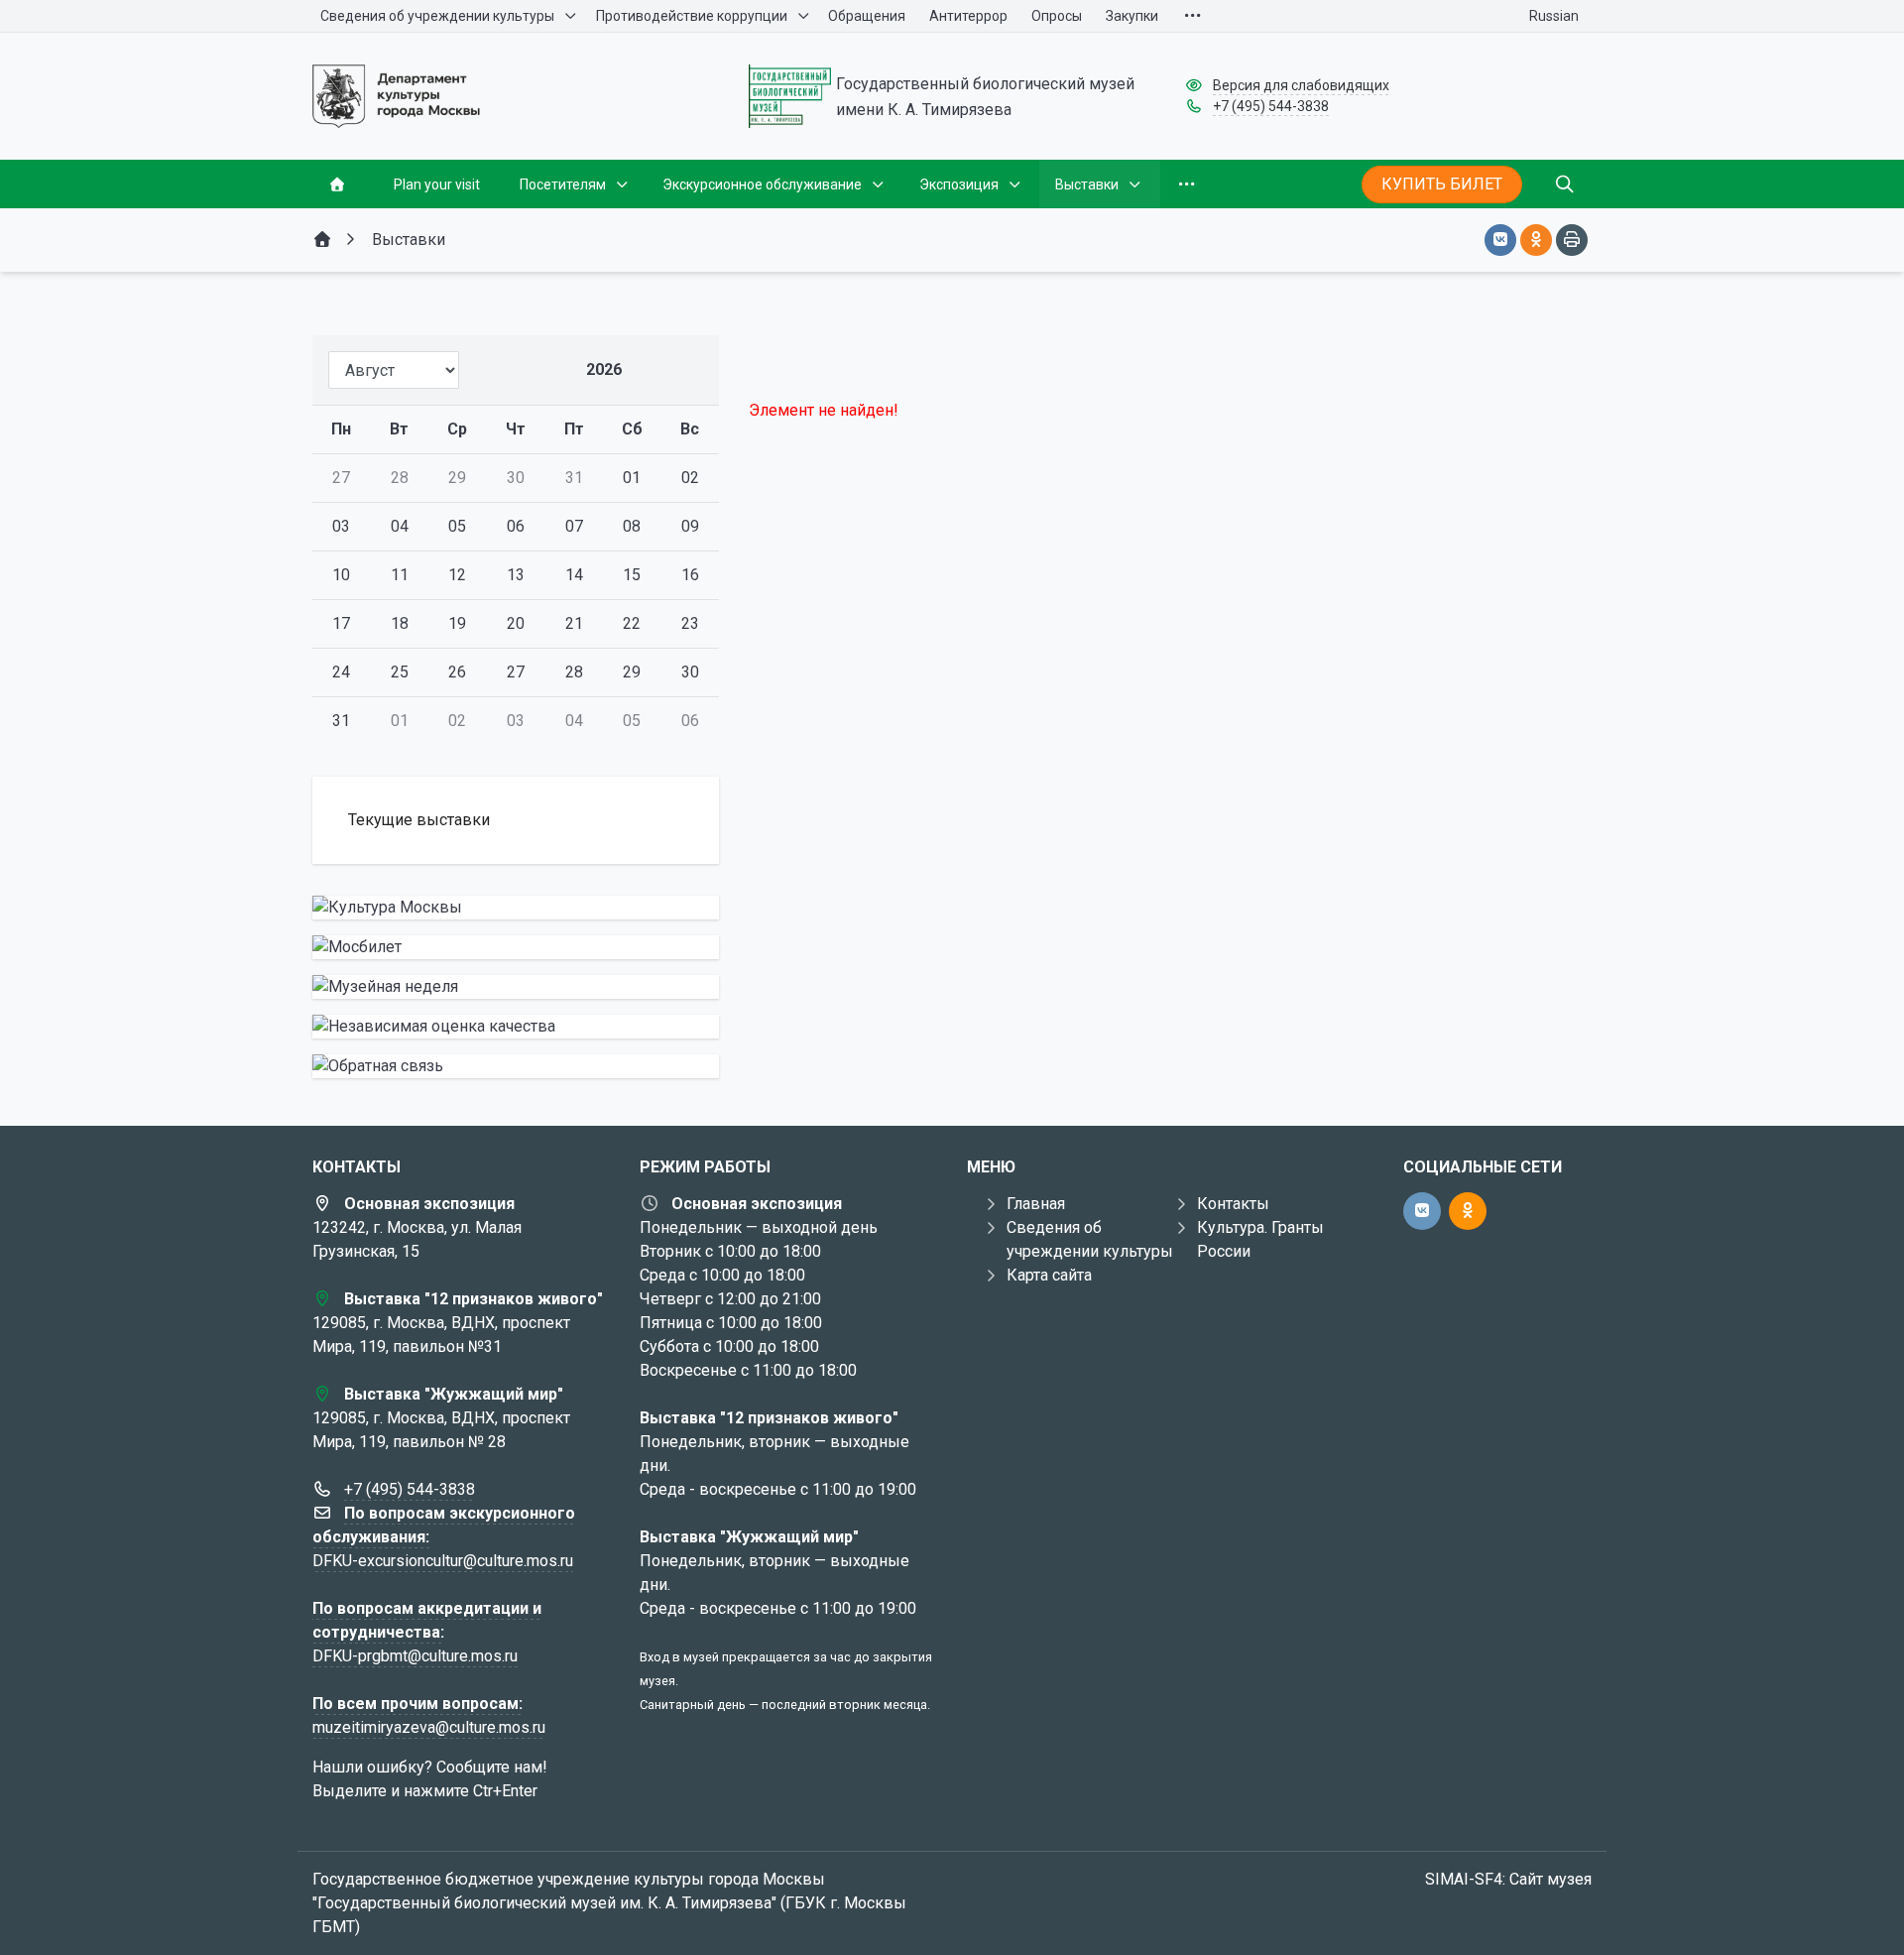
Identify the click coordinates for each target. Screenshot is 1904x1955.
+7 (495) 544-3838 (1271, 106)
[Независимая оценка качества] (516, 1027)
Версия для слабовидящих (1301, 85)
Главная (1036, 1204)
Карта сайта (1049, 1275)
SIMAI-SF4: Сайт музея (1508, 1879)
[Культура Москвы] (516, 908)
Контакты (1233, 1204)
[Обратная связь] (516, 1066)
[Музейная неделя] (516, 987)
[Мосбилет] (516, 947)
